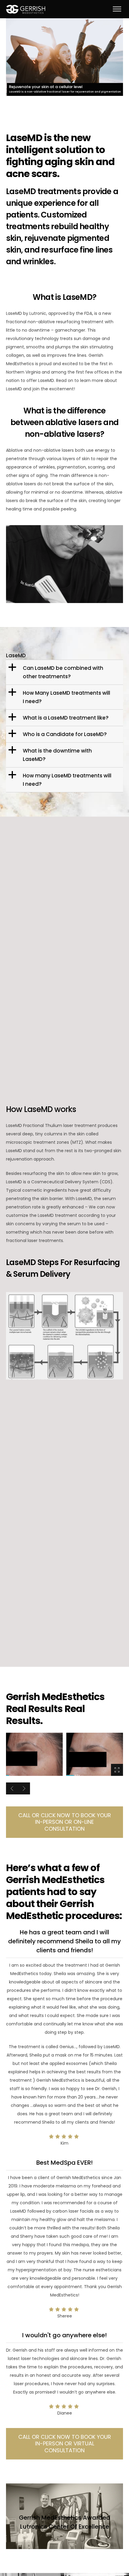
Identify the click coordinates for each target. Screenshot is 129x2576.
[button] (65, 672)
